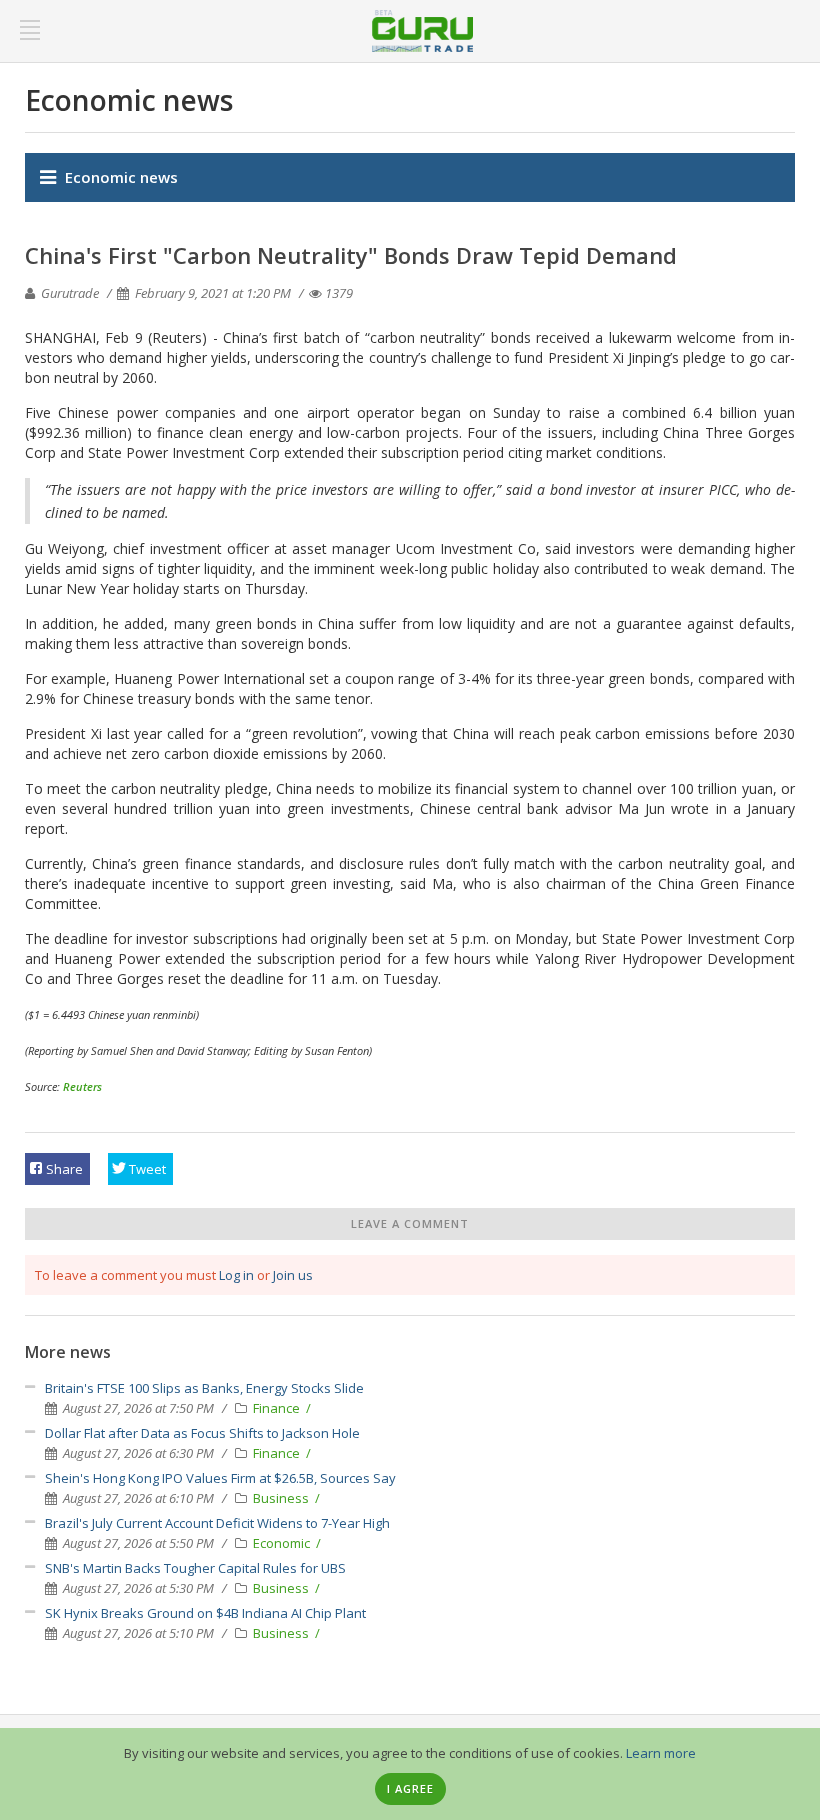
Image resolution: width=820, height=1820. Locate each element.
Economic (283, 1543)
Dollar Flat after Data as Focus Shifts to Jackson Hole (202, 1433)
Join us (293, 1275)
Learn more (661, 1753)
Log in (236, 1275)
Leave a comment (410, 1223)
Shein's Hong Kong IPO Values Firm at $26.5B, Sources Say (220, 1478)
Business (282, 1498)
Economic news (121, 177)
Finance (278, 1408)
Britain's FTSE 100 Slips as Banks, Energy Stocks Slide (204, 1388)
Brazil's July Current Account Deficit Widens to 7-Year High (217, 1523)
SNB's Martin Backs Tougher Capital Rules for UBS (195, 1568)
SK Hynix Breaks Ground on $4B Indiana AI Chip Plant (205, 1613)
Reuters (82, 1086)
